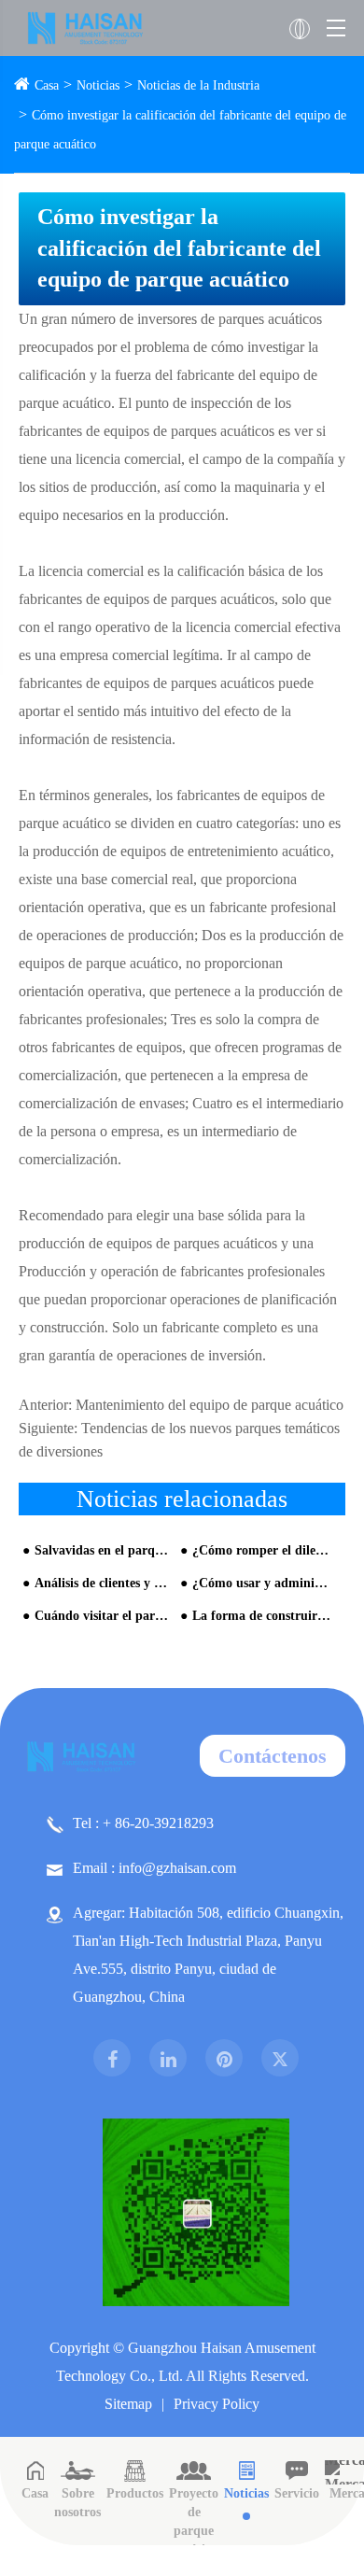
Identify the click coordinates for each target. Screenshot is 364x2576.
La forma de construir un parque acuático (261, 1616)
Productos (135, 2493)
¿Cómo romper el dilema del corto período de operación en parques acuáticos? (261, 1550)
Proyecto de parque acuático (194, 2521)
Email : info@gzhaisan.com (154, 1868)
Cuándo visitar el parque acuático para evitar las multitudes (104, 1616)
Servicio (297, 2493)
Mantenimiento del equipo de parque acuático (210, 1405)
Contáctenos (273, 1756)
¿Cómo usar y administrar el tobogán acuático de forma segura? (261, 1583)
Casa (47, 85)
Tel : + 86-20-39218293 (143, 1823)
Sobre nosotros (77, 2503)
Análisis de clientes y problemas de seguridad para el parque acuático (104, 1583)
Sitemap (128, 2404)
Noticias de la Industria (198, 85)
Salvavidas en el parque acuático (104, 1550)
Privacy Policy (217, 2404)
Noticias (98, 85)
